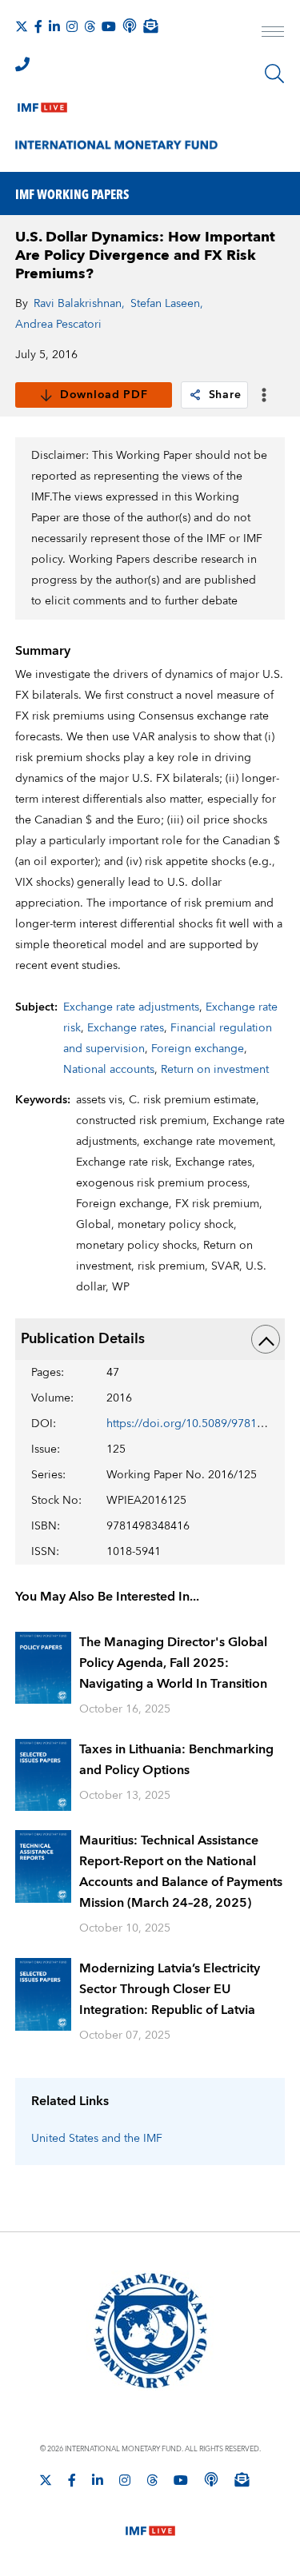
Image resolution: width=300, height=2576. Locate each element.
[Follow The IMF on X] (22, 26)
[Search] (274, 74)
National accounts (109, 1070)
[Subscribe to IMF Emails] (150, 26)
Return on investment (215, 1070)
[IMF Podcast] (130, 26)
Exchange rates (126, 1028)
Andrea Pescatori (58, 325)
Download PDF (104, 395)
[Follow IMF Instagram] (72, 26)
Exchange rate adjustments (131, 1007)
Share (225, 395)
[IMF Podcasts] (211, 2479)
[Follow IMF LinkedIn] (54, 26)
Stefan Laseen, (167, 304)
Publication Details (83, 1339)
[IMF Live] (42, 104)
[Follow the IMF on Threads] (90, 26)
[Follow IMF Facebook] (38, 26)
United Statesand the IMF (97, 2139)
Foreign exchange (198, 1049)
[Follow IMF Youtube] (109, 26)
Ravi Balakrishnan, (79, 304)
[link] (195, 395)
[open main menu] (273, 34)
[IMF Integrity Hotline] (22, 64)
